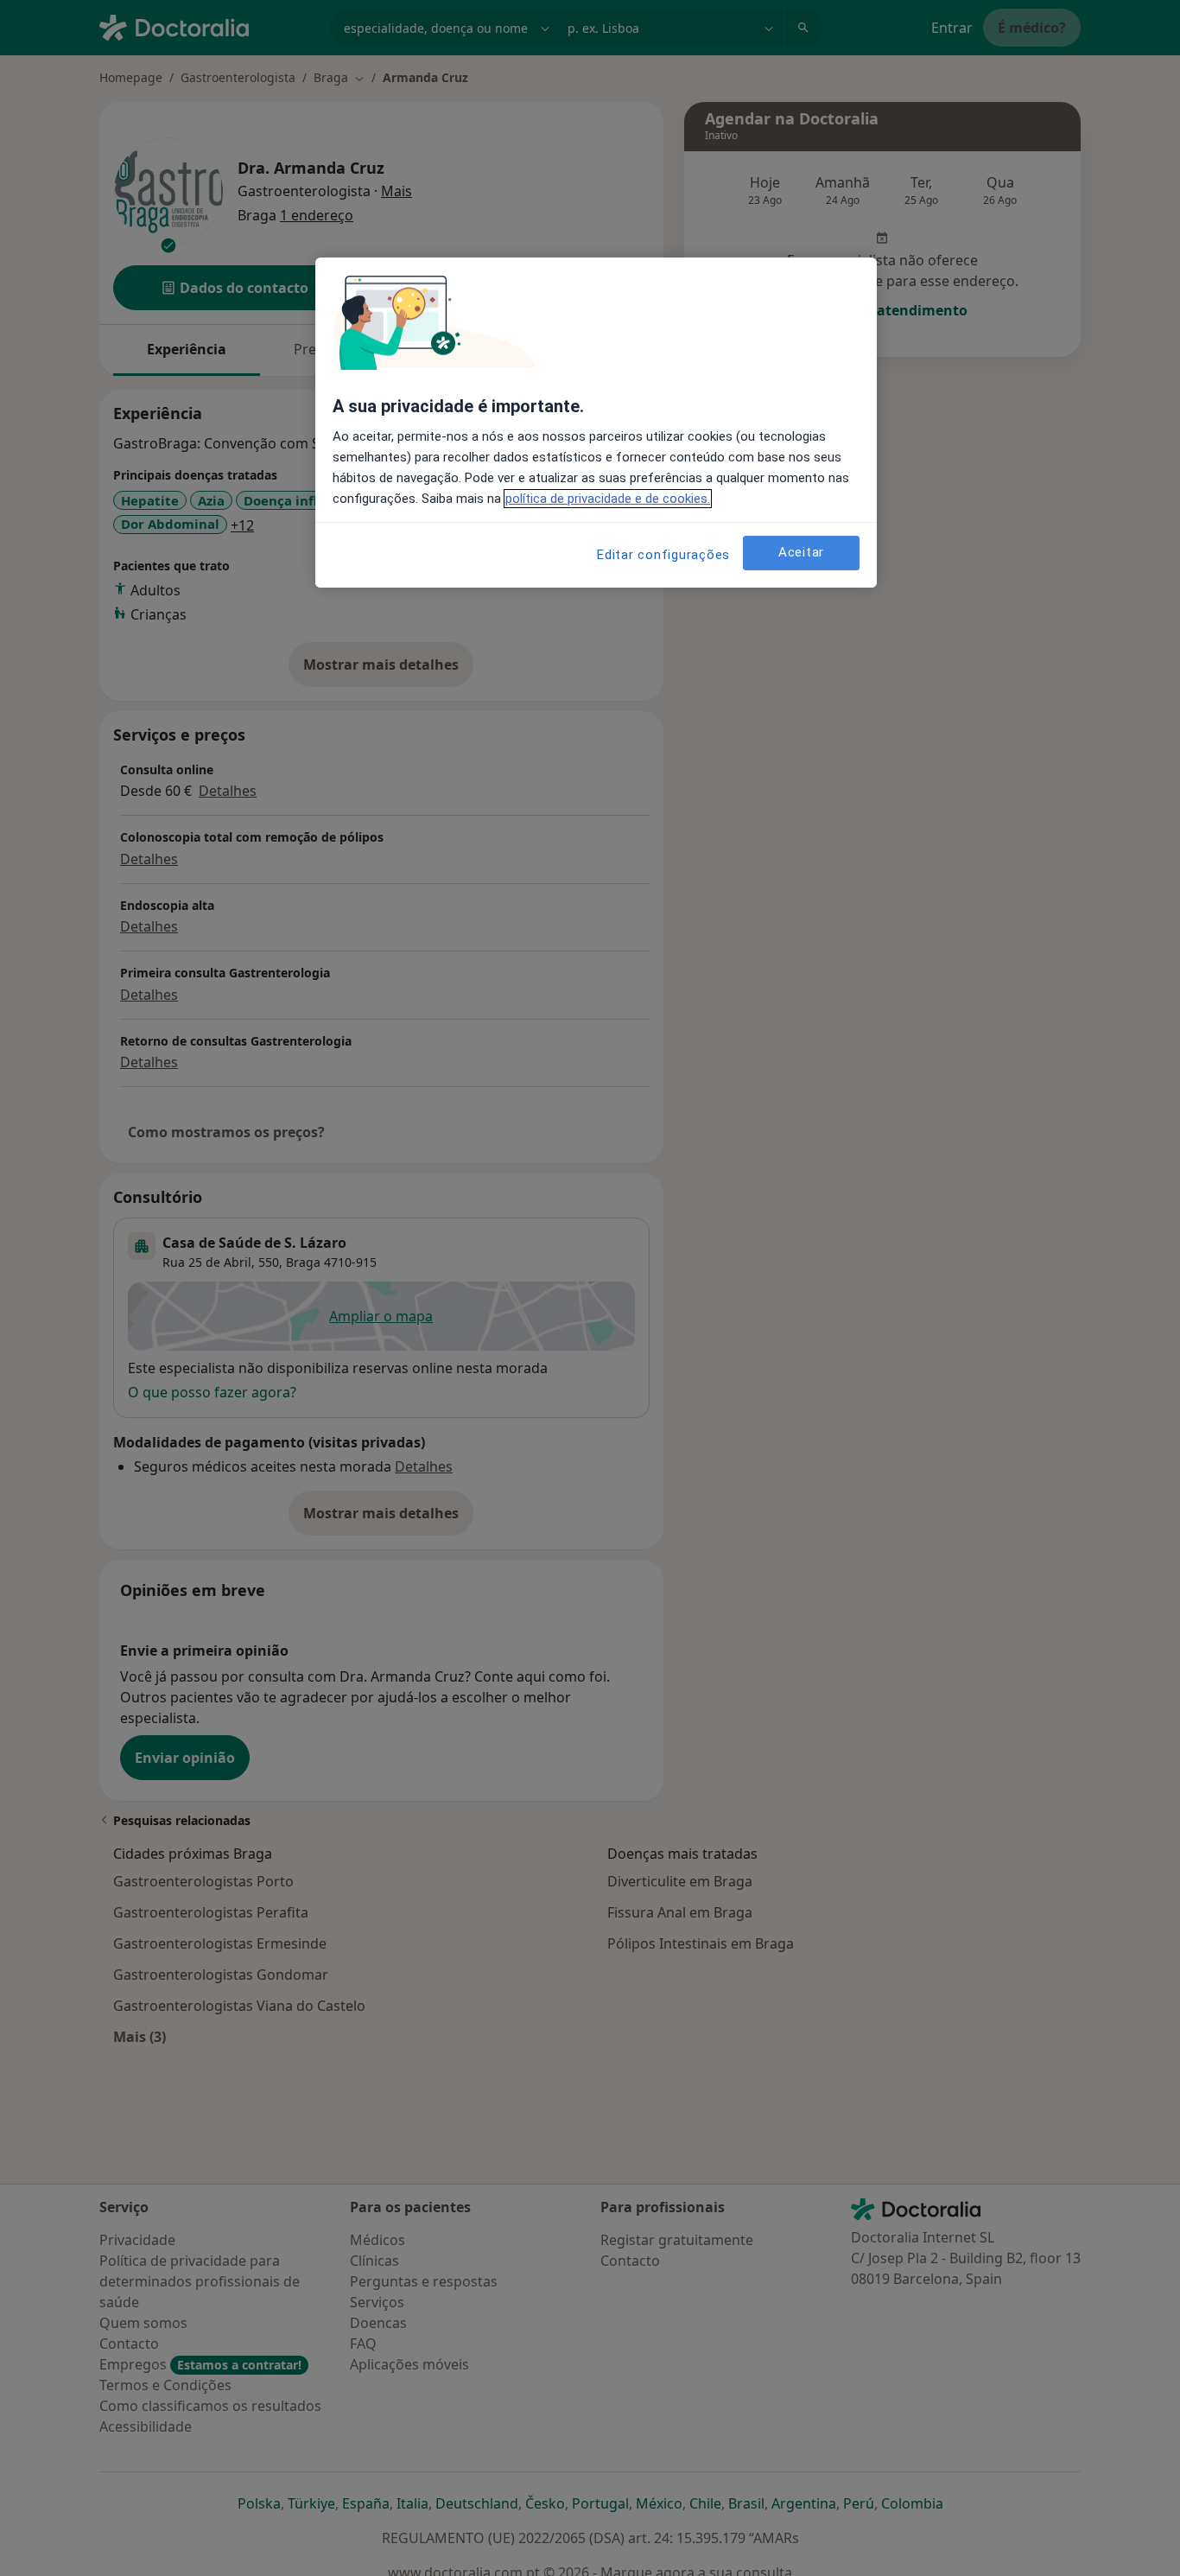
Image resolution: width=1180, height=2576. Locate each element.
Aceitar (801, 553)
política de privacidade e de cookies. (608, 499)
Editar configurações (663, 555)
